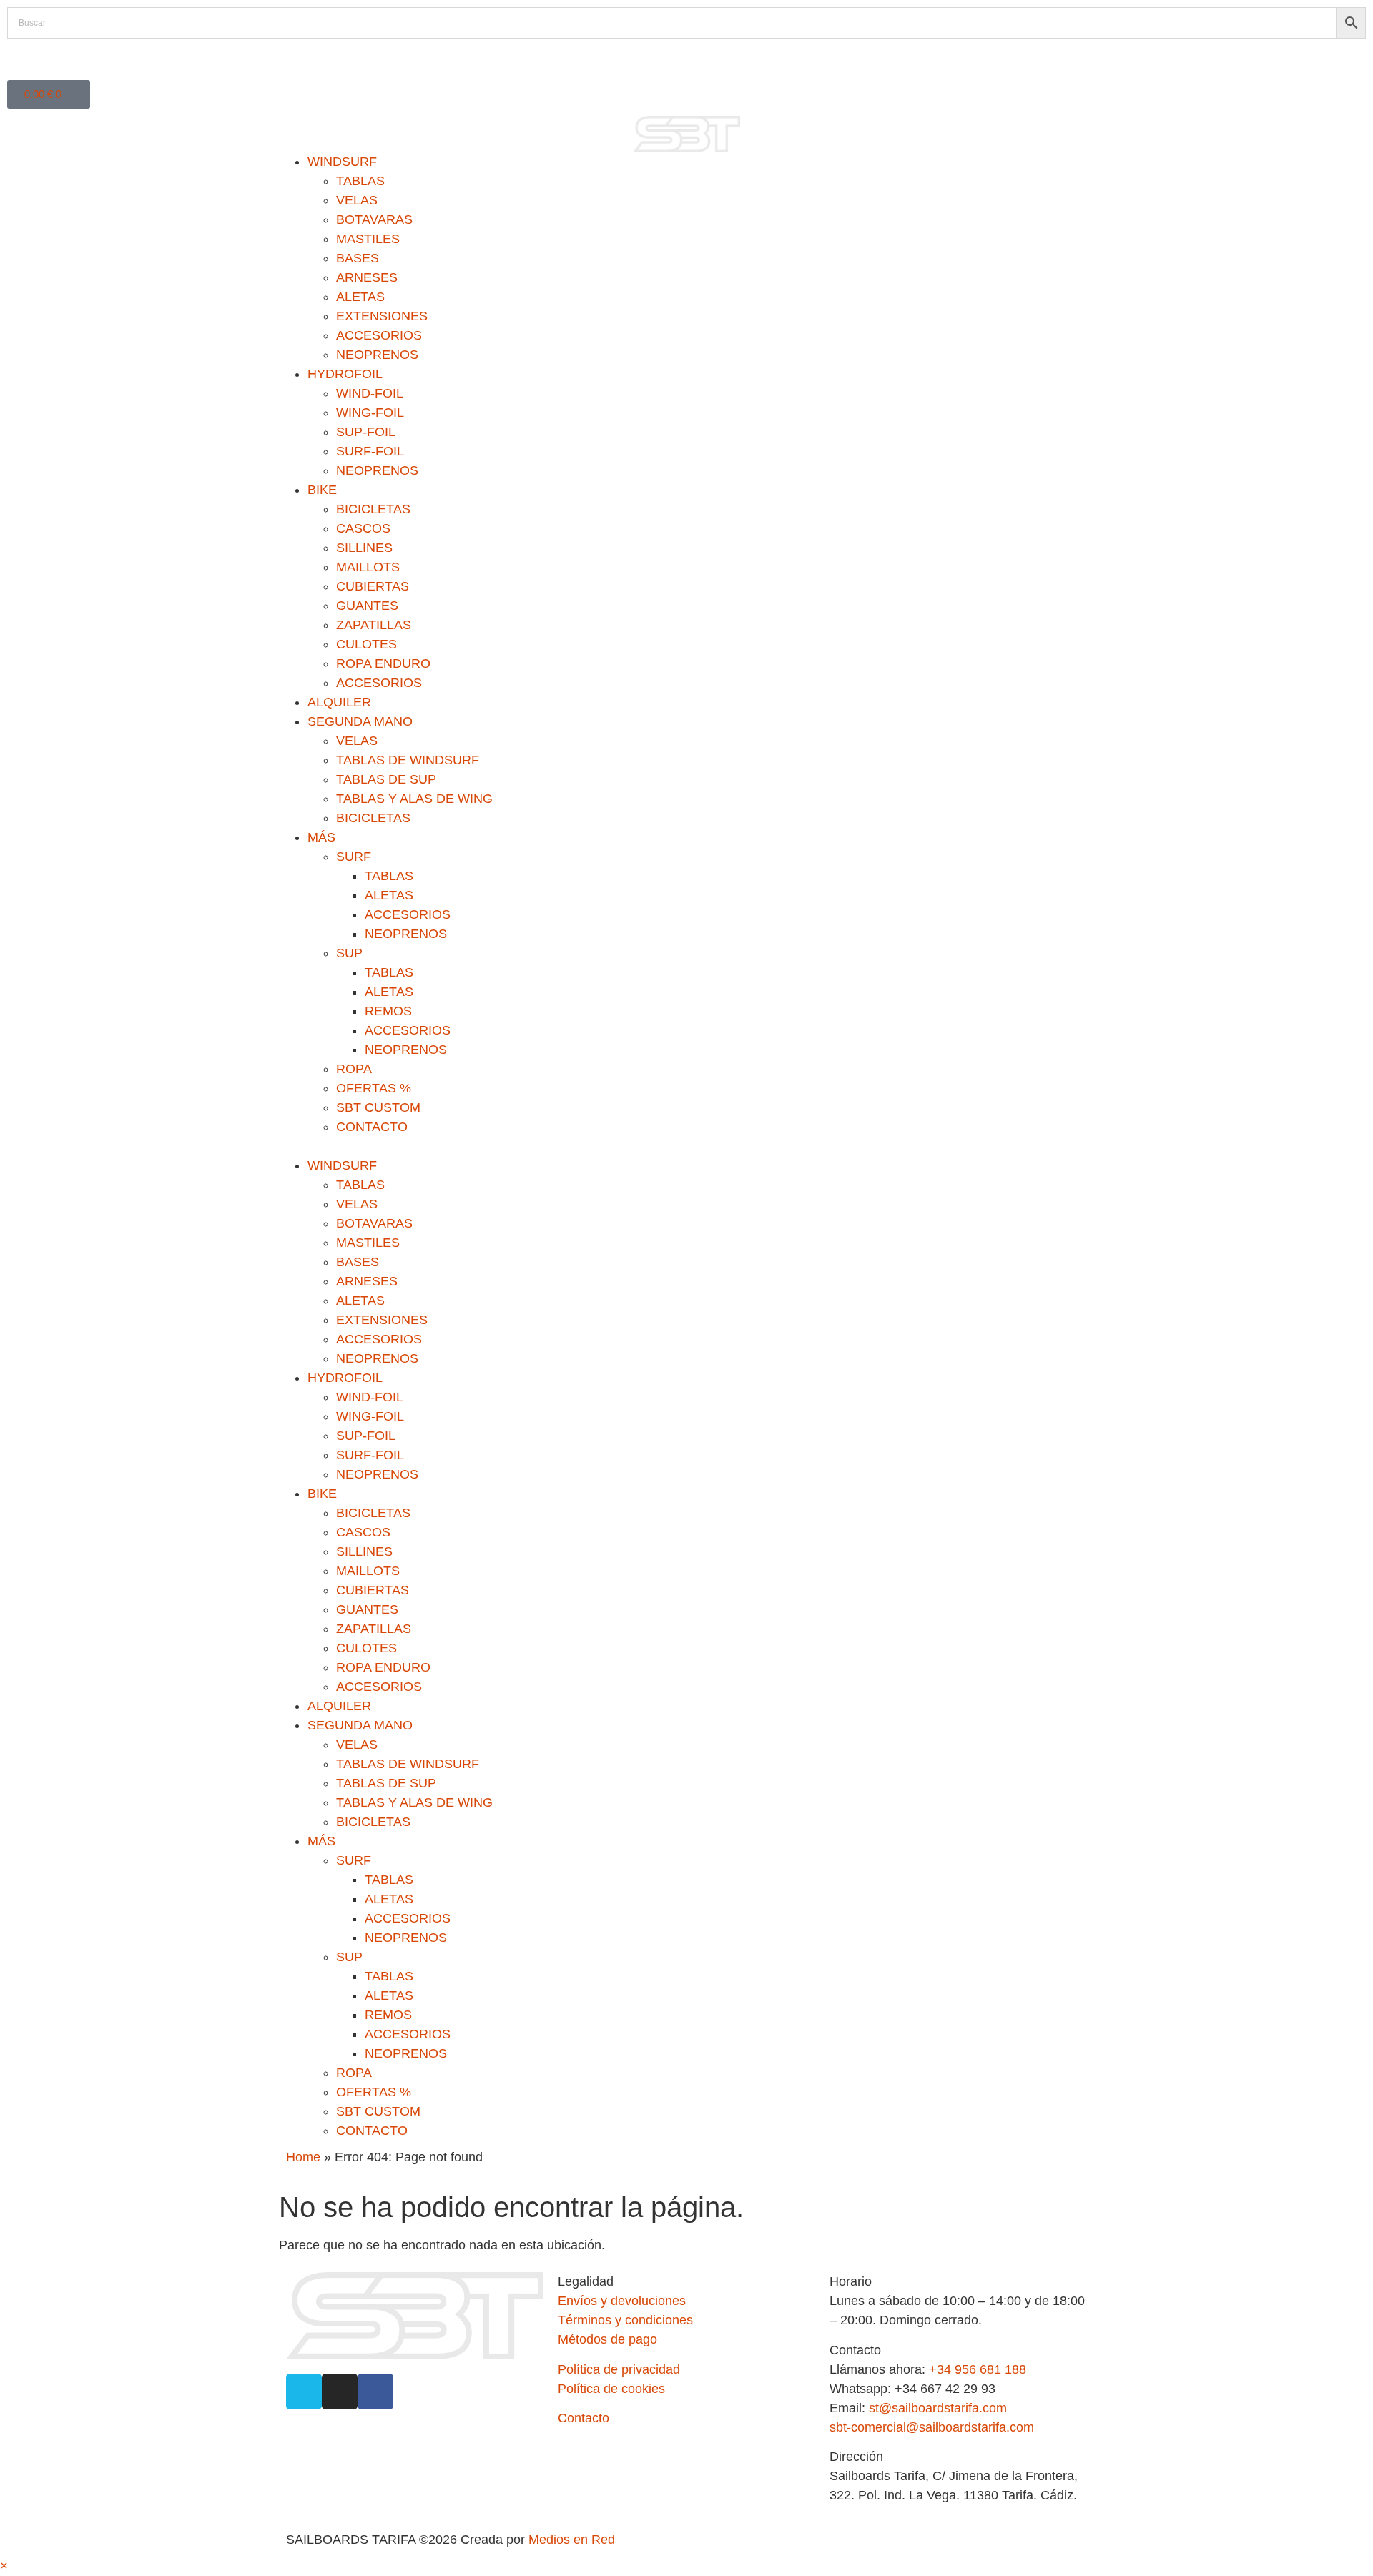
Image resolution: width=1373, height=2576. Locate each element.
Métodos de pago (607, 2339)
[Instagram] (340, 2392)
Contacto (584, 2418)
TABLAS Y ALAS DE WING (414, 799)
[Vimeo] (304, 2392)
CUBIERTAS (373, 586)
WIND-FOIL (370, 393)
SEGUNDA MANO (360, 721)
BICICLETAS (373, 509)
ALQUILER (339, 702)
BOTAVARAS (374, 219)
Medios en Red (572, 2540)
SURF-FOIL (370, 451)
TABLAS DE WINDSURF (408, 760)
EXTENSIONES (382, 316)
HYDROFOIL (345, 374)
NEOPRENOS (377, 355)
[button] (686, 1146)
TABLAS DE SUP (386, 779)
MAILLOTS (368, 567)
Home (303, 2157)
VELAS (357, 200)
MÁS (321, 837)
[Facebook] (375, 2392)
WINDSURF (342, 162)
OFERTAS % (374, 1088)
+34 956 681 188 (978, 2369)
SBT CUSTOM (378, 1107)
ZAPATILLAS (374, 625)
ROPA (354, 1069)
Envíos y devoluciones (622, 2301)
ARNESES (367, 277)
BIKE (322, 490)
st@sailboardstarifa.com (938, 2408)
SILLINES (364, 548)
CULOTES (366, 644)
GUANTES (367, 606)
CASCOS (363, 528)
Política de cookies (611, 2389)
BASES (358, 258)
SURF (354, 857)
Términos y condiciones (625, 2320)
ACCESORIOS (379, 335)
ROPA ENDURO (383, 663)
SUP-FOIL (366, 432)
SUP (349, 953)
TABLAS (360, 181)
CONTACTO (372, 1127)
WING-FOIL (370, 413)
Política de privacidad (619, 2369)
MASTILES (368, 239)
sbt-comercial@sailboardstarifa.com (932, 2427)
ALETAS (360, 297)
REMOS (388, 1011)
